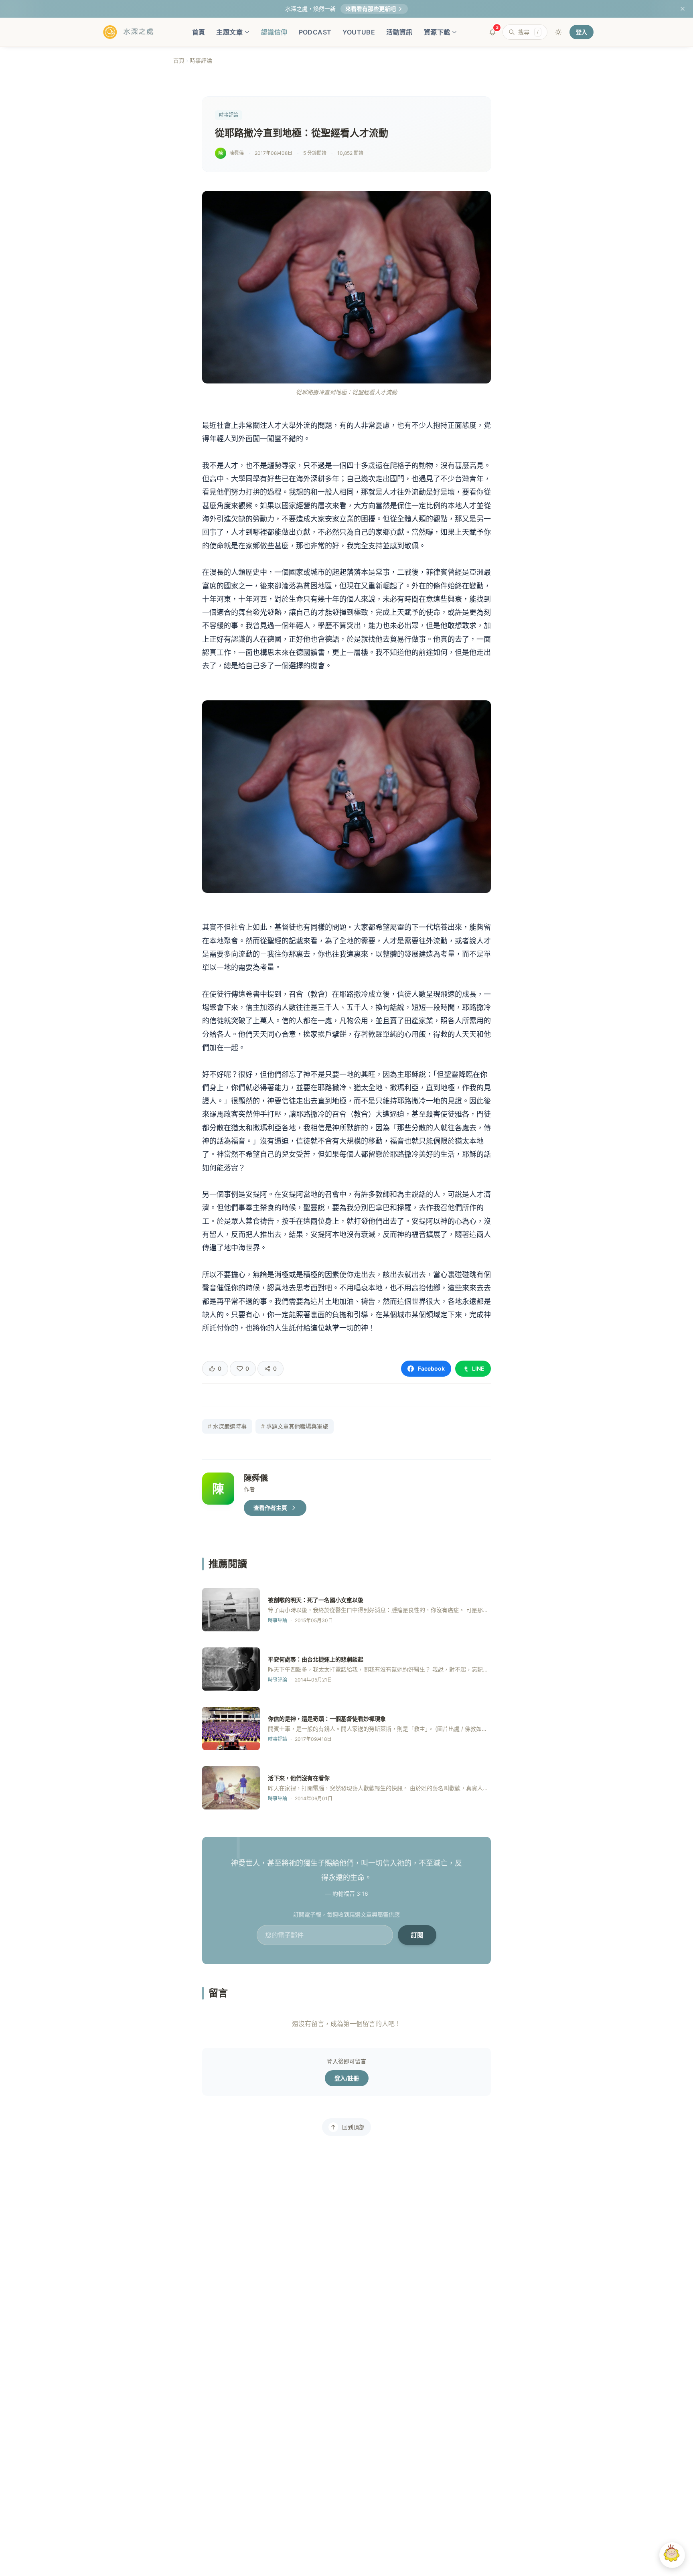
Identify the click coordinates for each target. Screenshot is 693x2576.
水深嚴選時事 (227, 1426)
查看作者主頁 (270, 1508)
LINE (478, 1368)
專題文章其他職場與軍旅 (295, 1426)
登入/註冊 (347, 2078)
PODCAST (315, 32)
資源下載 (437, 32)
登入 (582, 32)
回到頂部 (353, 2127)
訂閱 (417, 1935)
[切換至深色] (558, 32)
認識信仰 (274, 32)
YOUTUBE (359, 32)
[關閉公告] (683, 9)
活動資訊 (399, 32)
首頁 (199, 32)
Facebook (431, 1368)
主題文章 (229, 32)
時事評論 (201, 60)
